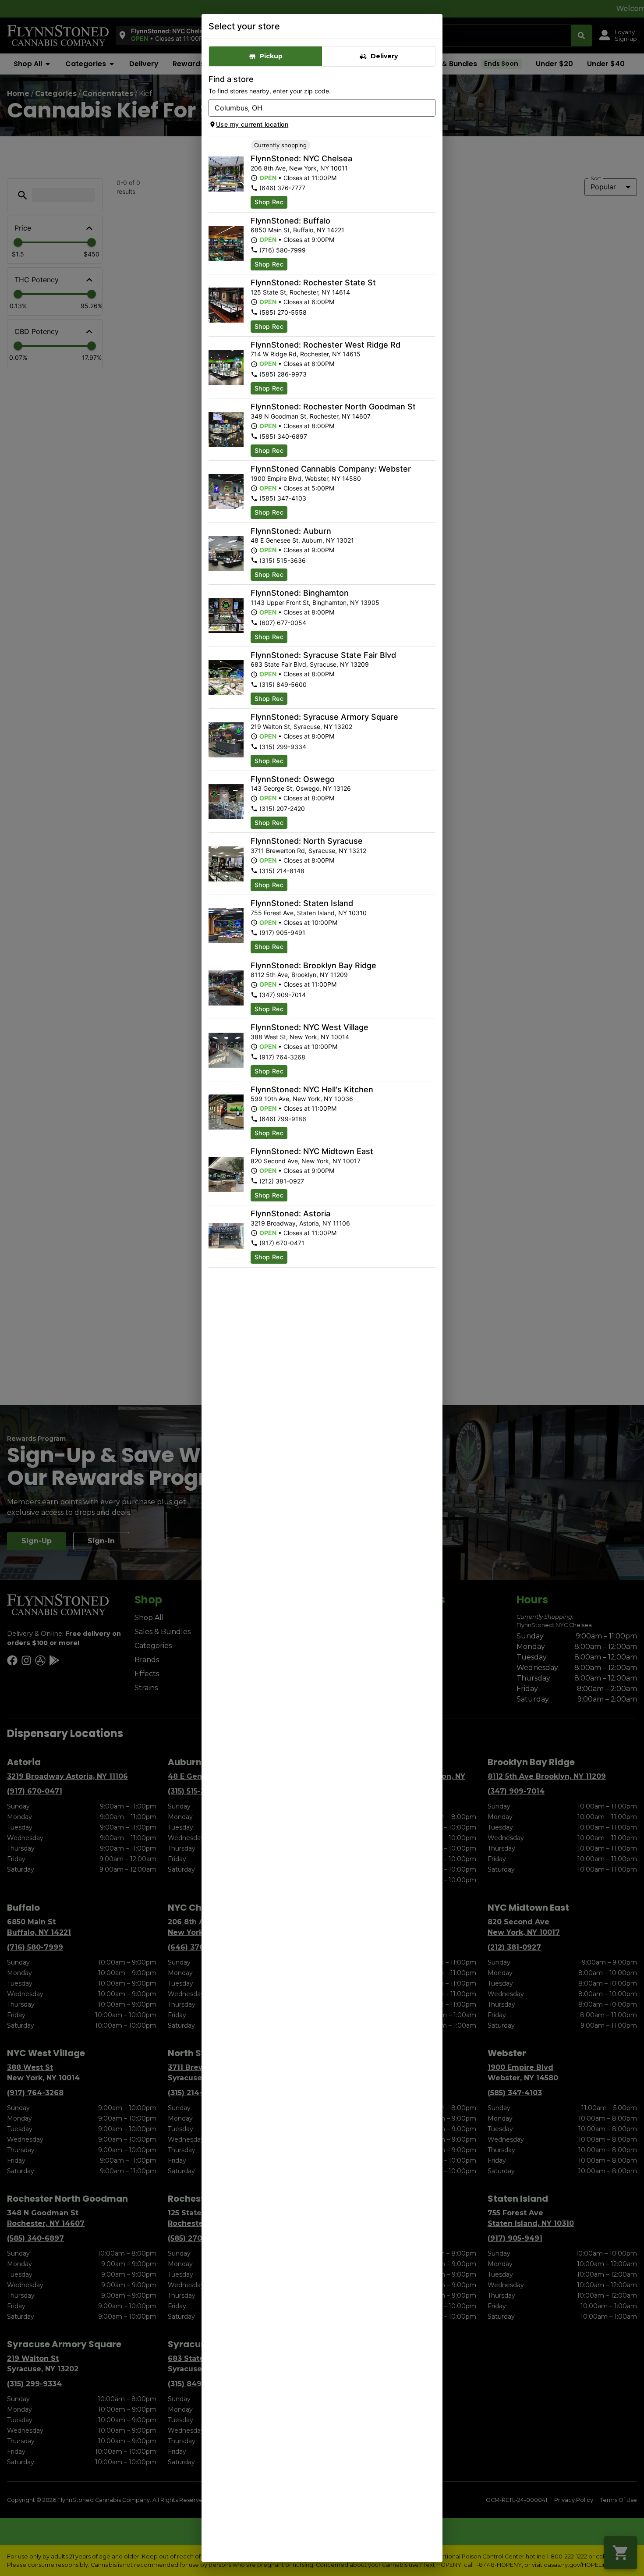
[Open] (429, 108)
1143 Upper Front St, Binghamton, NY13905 (315, 602)
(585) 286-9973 (283, 374)
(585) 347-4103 (283, 498)
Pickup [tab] (271, 56)
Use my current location (252, 124)
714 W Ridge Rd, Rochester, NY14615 (306, 354)
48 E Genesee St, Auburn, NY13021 (302, 540)
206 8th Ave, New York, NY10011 (299, 168)
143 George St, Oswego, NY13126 (301, 788)
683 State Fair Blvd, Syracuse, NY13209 (310, 664)
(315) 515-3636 (283, 560)
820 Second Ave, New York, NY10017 (306, 1161)
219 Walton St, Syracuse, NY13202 (301, 727)
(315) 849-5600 (283, 684)
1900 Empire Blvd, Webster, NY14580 (306, 478)
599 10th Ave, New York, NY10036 (302, 1099)
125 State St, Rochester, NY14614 (300, 292)
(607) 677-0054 (283, 623)
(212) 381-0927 (282, 1181)
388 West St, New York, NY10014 (300, 1037)
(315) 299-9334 (283, 747)
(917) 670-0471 (282, 1243)
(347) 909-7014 (283, 995)
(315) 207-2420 (282, 808)
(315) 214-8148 (282, 871)
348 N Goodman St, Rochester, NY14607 (311, 416)
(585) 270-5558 (283, 312)
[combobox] (315, 108)
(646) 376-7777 (282, 188)
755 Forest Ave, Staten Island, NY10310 (309, 913)
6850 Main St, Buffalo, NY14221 (297, 230)
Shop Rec (269, 202)
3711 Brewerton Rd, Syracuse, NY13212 (308, 851)
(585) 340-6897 (283, 436)
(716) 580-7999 (283, 250)
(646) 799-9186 (283, 1119)
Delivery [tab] (384, 56)
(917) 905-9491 (282, 933)
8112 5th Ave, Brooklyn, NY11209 (299, 975)
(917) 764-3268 (282, 1057)
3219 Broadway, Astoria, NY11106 (300, 1223)
